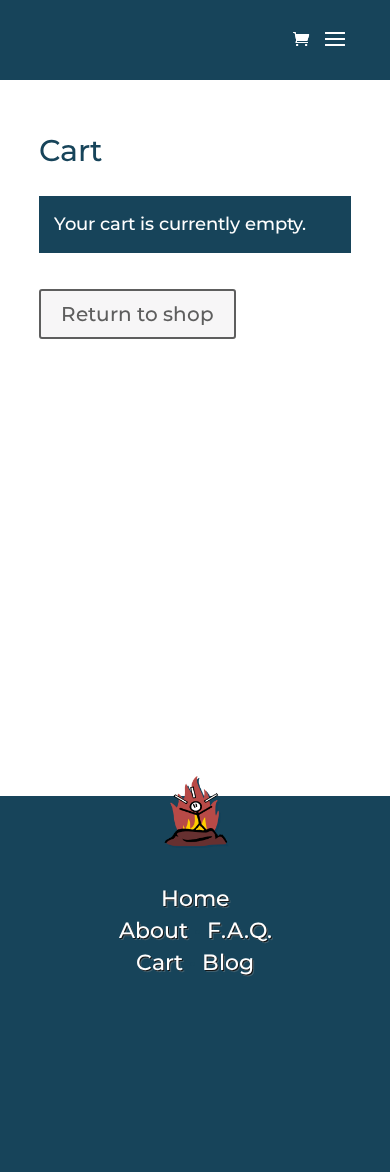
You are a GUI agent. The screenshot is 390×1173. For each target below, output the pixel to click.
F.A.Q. (239, 930)
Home (195, 898)
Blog (228, 962)
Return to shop (137, 314)
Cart (159, 962)
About (153, 930)
